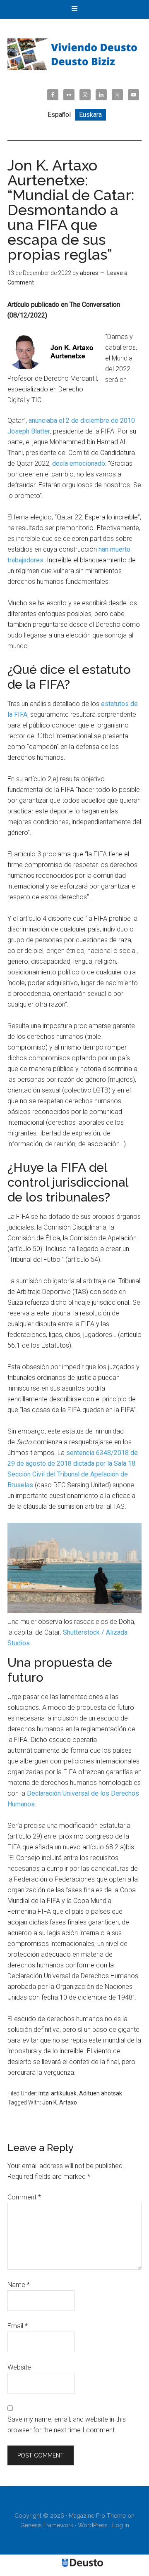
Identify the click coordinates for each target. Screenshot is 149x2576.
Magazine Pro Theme (97, 2516)
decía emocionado (79, 463)
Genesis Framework (47, 2525)
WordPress (93, 2525)
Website (19, 2367)
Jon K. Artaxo (60, 2102)
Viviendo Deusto (74, 54)
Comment (24, 2197)
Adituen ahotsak (101, 2093)
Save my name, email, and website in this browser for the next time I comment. (67, 2425)
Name (19, 2285)
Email (18, 2326)
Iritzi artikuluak (58, 2093)
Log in (121, 2525)
